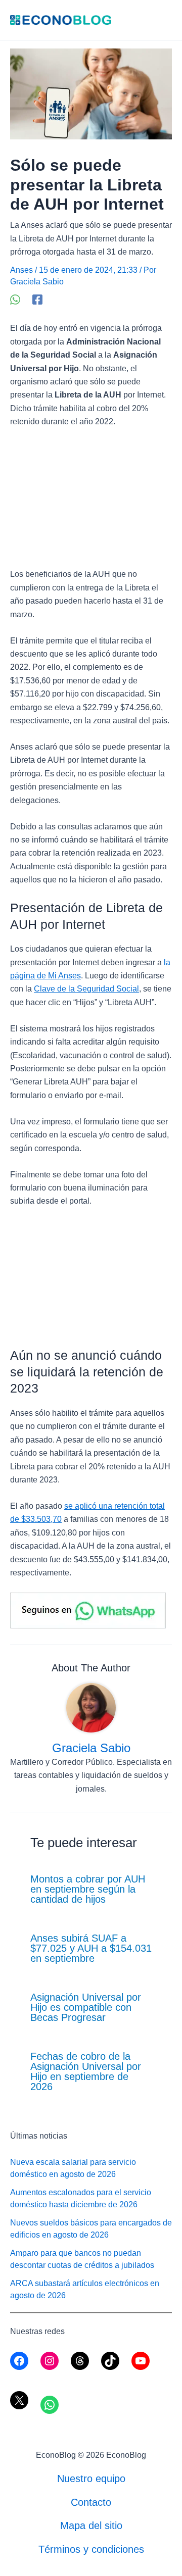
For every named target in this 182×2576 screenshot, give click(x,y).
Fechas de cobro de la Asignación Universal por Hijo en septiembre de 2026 (86, 2071)
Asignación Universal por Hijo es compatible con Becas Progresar (86, 2007)
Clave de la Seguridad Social (86, 989)
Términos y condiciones (91, 2549)
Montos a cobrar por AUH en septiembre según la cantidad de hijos (88, 1889)
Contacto (91, 2502)
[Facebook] (37, 300)
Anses (21, 270)
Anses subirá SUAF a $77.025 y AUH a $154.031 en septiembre (91, 1948)
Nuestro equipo (91, 2479)
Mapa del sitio (91, 2525)
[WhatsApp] (15, 300)
